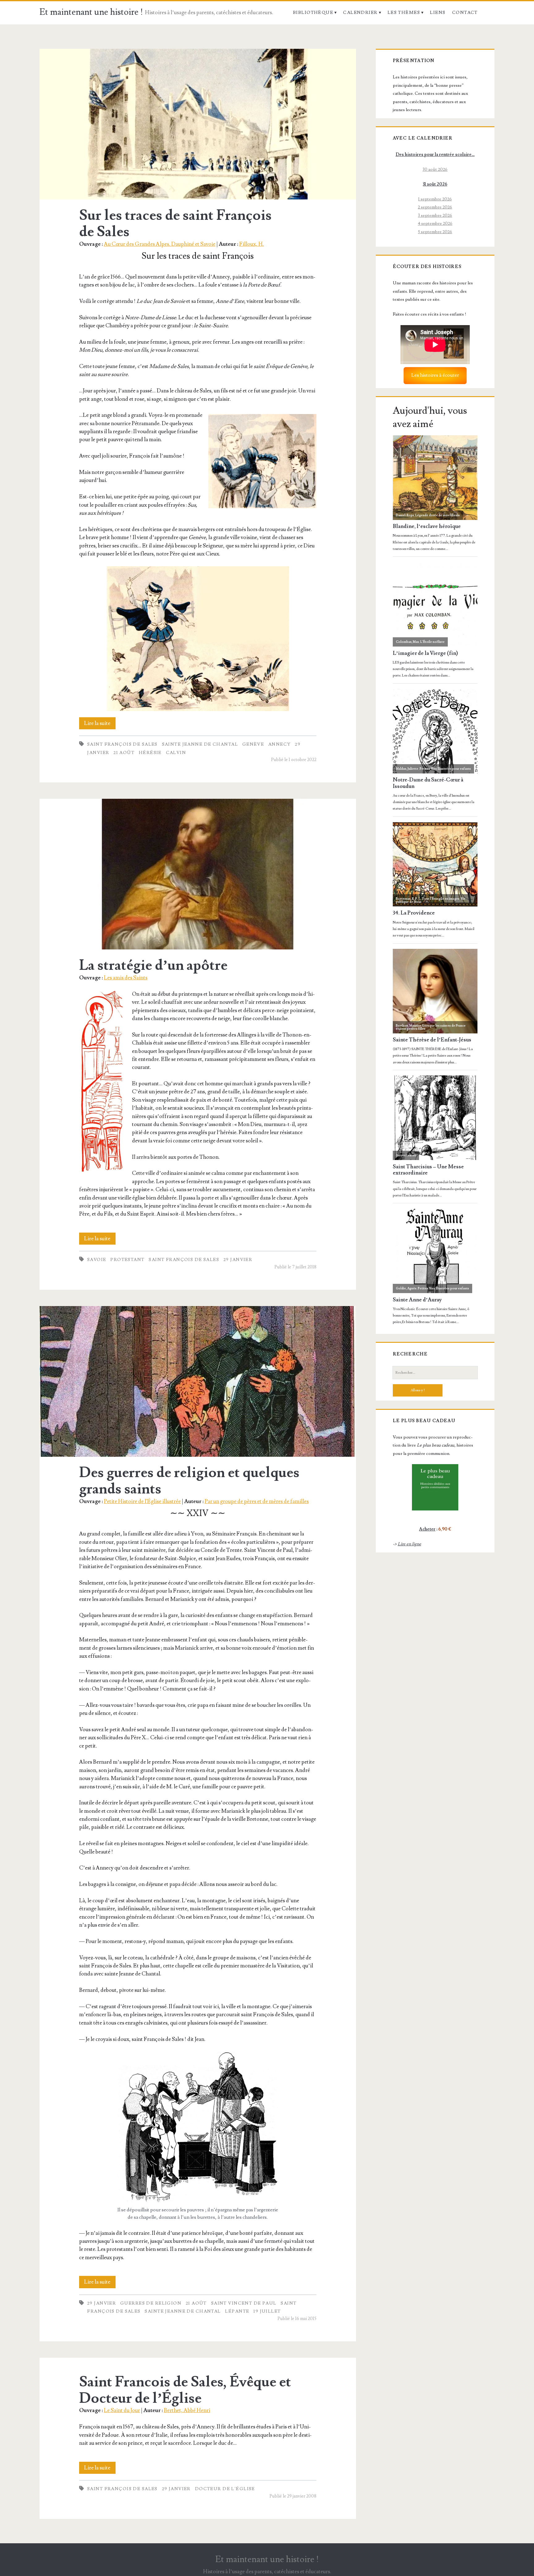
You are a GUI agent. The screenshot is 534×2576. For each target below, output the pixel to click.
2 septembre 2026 (435, 207)
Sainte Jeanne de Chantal (200, 744)
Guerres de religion (151, 2303)
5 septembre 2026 (435, 232)
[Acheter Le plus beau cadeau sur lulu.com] (435, 1487)
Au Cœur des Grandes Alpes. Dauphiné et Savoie (160, 244)
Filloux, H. (252, 244)
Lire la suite (100, 725)
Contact (465, 13)
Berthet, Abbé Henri (187, 2410)
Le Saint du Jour (122, 2410)
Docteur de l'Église (225, 2489)
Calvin (176, 753)
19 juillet (267, 2311)
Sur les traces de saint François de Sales (198, 124)
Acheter (427, 1529)
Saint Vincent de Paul (244, 2303)
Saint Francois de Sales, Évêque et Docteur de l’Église (185, 2390)
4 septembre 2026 (435, 223)
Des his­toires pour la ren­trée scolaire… (435, 155)
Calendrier (360, 13)
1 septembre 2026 (435, 199)
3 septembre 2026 (435, 215)
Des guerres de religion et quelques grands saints (198, 1381)
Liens (438, 13)
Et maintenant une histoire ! (91, 12)
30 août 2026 (435, 169)
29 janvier (238, 1260)
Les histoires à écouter (435, 375)
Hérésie (150, 753)
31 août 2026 (435, 184)
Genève (253, 744)
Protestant (127, 1260)
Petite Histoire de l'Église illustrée (142, 1501)
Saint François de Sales (122, 744)
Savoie (97, 1260)
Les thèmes (404, 13)
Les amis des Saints (126, 978)
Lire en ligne (409, 1544)
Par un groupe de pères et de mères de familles (257, 1501)
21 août (124, 753)
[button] (102, 1081)
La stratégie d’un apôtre (198, 874)
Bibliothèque (313, 13)
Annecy (280, 744)
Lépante (237, 2311)
